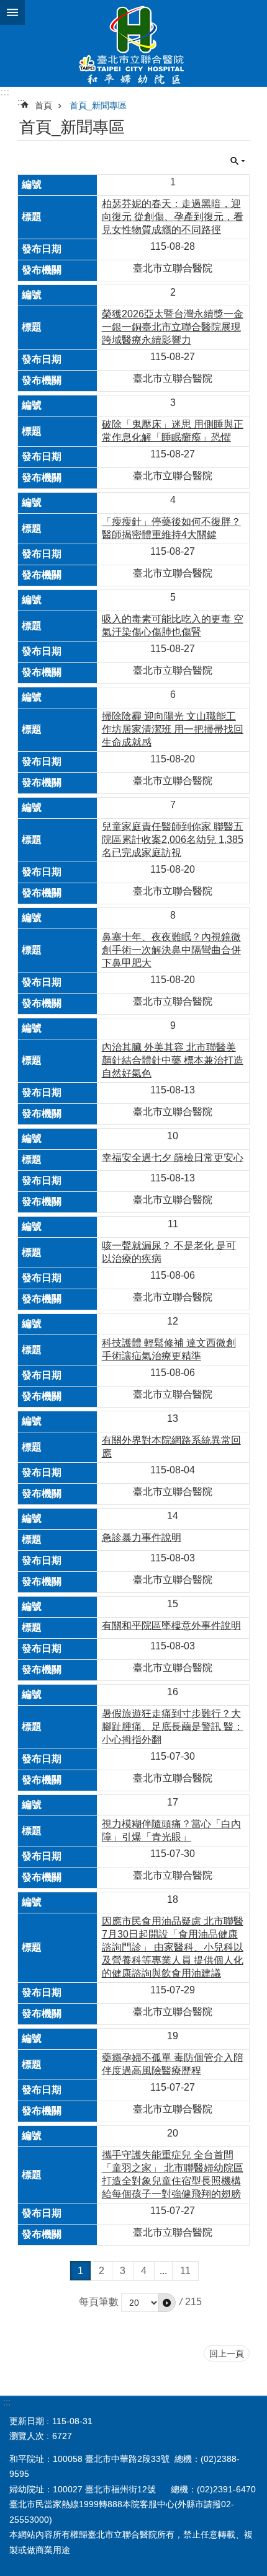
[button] (167, 2303)
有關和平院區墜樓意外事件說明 (171, 1625)
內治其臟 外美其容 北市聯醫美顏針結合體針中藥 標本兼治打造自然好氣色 (173, 1060)
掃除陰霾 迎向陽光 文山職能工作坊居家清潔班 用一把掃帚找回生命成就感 (173, 729)
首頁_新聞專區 (98, 105)
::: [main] (21, 102)
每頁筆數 (99, 2302)
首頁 (43, 105)
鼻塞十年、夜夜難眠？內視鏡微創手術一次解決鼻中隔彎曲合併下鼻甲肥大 (171, 950)
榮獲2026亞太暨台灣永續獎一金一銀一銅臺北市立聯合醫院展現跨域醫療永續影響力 (173, 327)
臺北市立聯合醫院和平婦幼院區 (133, 43)
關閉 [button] (12, 12)
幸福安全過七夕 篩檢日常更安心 (173, 1158)
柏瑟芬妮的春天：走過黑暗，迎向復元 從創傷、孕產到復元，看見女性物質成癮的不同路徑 (173, 217)
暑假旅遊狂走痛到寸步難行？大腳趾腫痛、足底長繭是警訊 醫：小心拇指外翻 (173, 1727)
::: (5, 92)
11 (185, 2271)
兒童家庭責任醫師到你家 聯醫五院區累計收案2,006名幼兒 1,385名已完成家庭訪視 (173, 840)
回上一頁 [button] (227, 2353)
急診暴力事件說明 (142, 1537)
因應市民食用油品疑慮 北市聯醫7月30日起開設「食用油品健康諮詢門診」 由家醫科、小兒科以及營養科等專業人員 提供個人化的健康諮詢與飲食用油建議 (173, 1947)
